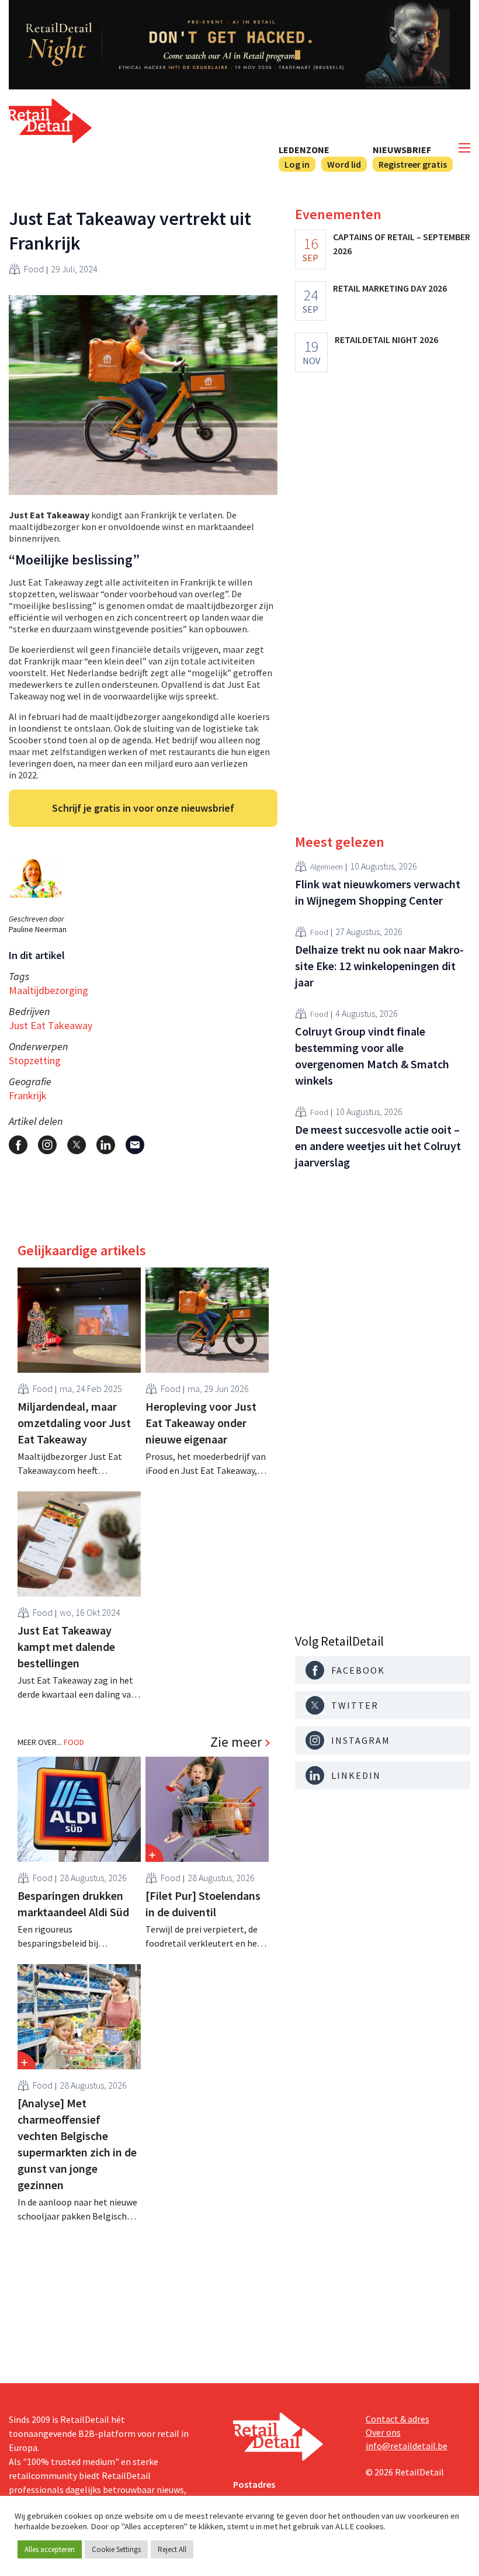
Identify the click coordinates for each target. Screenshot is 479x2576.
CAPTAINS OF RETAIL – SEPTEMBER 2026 (402, 244)
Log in (297, 164)
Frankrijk (28, 1095)
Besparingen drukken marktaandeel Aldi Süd (73, 1904)
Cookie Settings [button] (116, 2549)
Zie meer (236, 1742)
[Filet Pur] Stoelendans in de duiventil (203, 1904)
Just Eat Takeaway (51, 1025)
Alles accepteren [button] (50, 2549)
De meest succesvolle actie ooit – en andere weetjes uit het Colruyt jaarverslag (378, 1146)
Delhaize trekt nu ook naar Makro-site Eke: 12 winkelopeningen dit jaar (379, 966)
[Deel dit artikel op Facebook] (18, 1145)
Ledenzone (304, 150)
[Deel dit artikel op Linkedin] (106, 1145)
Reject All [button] (172, 2549)
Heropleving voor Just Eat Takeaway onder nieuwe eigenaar (201, 1423)
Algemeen (327, 867)
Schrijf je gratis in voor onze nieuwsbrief (143, 808)
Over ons (383, 2432)
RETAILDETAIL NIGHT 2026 (386, 340)
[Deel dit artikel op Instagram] (47, 1145)
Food (34, 269)
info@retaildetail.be (407, 2446)
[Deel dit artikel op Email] (135, 1145)
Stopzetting (35, 1060)
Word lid (344, 164)
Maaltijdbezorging (48, 990)
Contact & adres (398, 2419)
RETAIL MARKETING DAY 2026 (390, 288)
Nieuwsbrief (402, 150)
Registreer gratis (413, 164)
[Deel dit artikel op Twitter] (77, 1145)
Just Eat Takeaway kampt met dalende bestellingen (66, 1647)
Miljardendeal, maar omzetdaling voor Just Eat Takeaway (74, 1423)
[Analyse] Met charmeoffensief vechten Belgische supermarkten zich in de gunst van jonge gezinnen (77, 2144)
